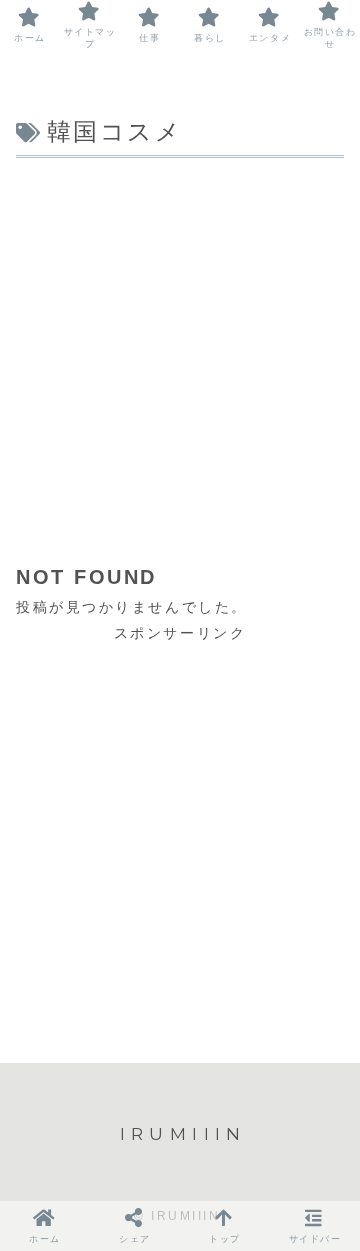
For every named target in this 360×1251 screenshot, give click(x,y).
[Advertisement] (180, 354)
